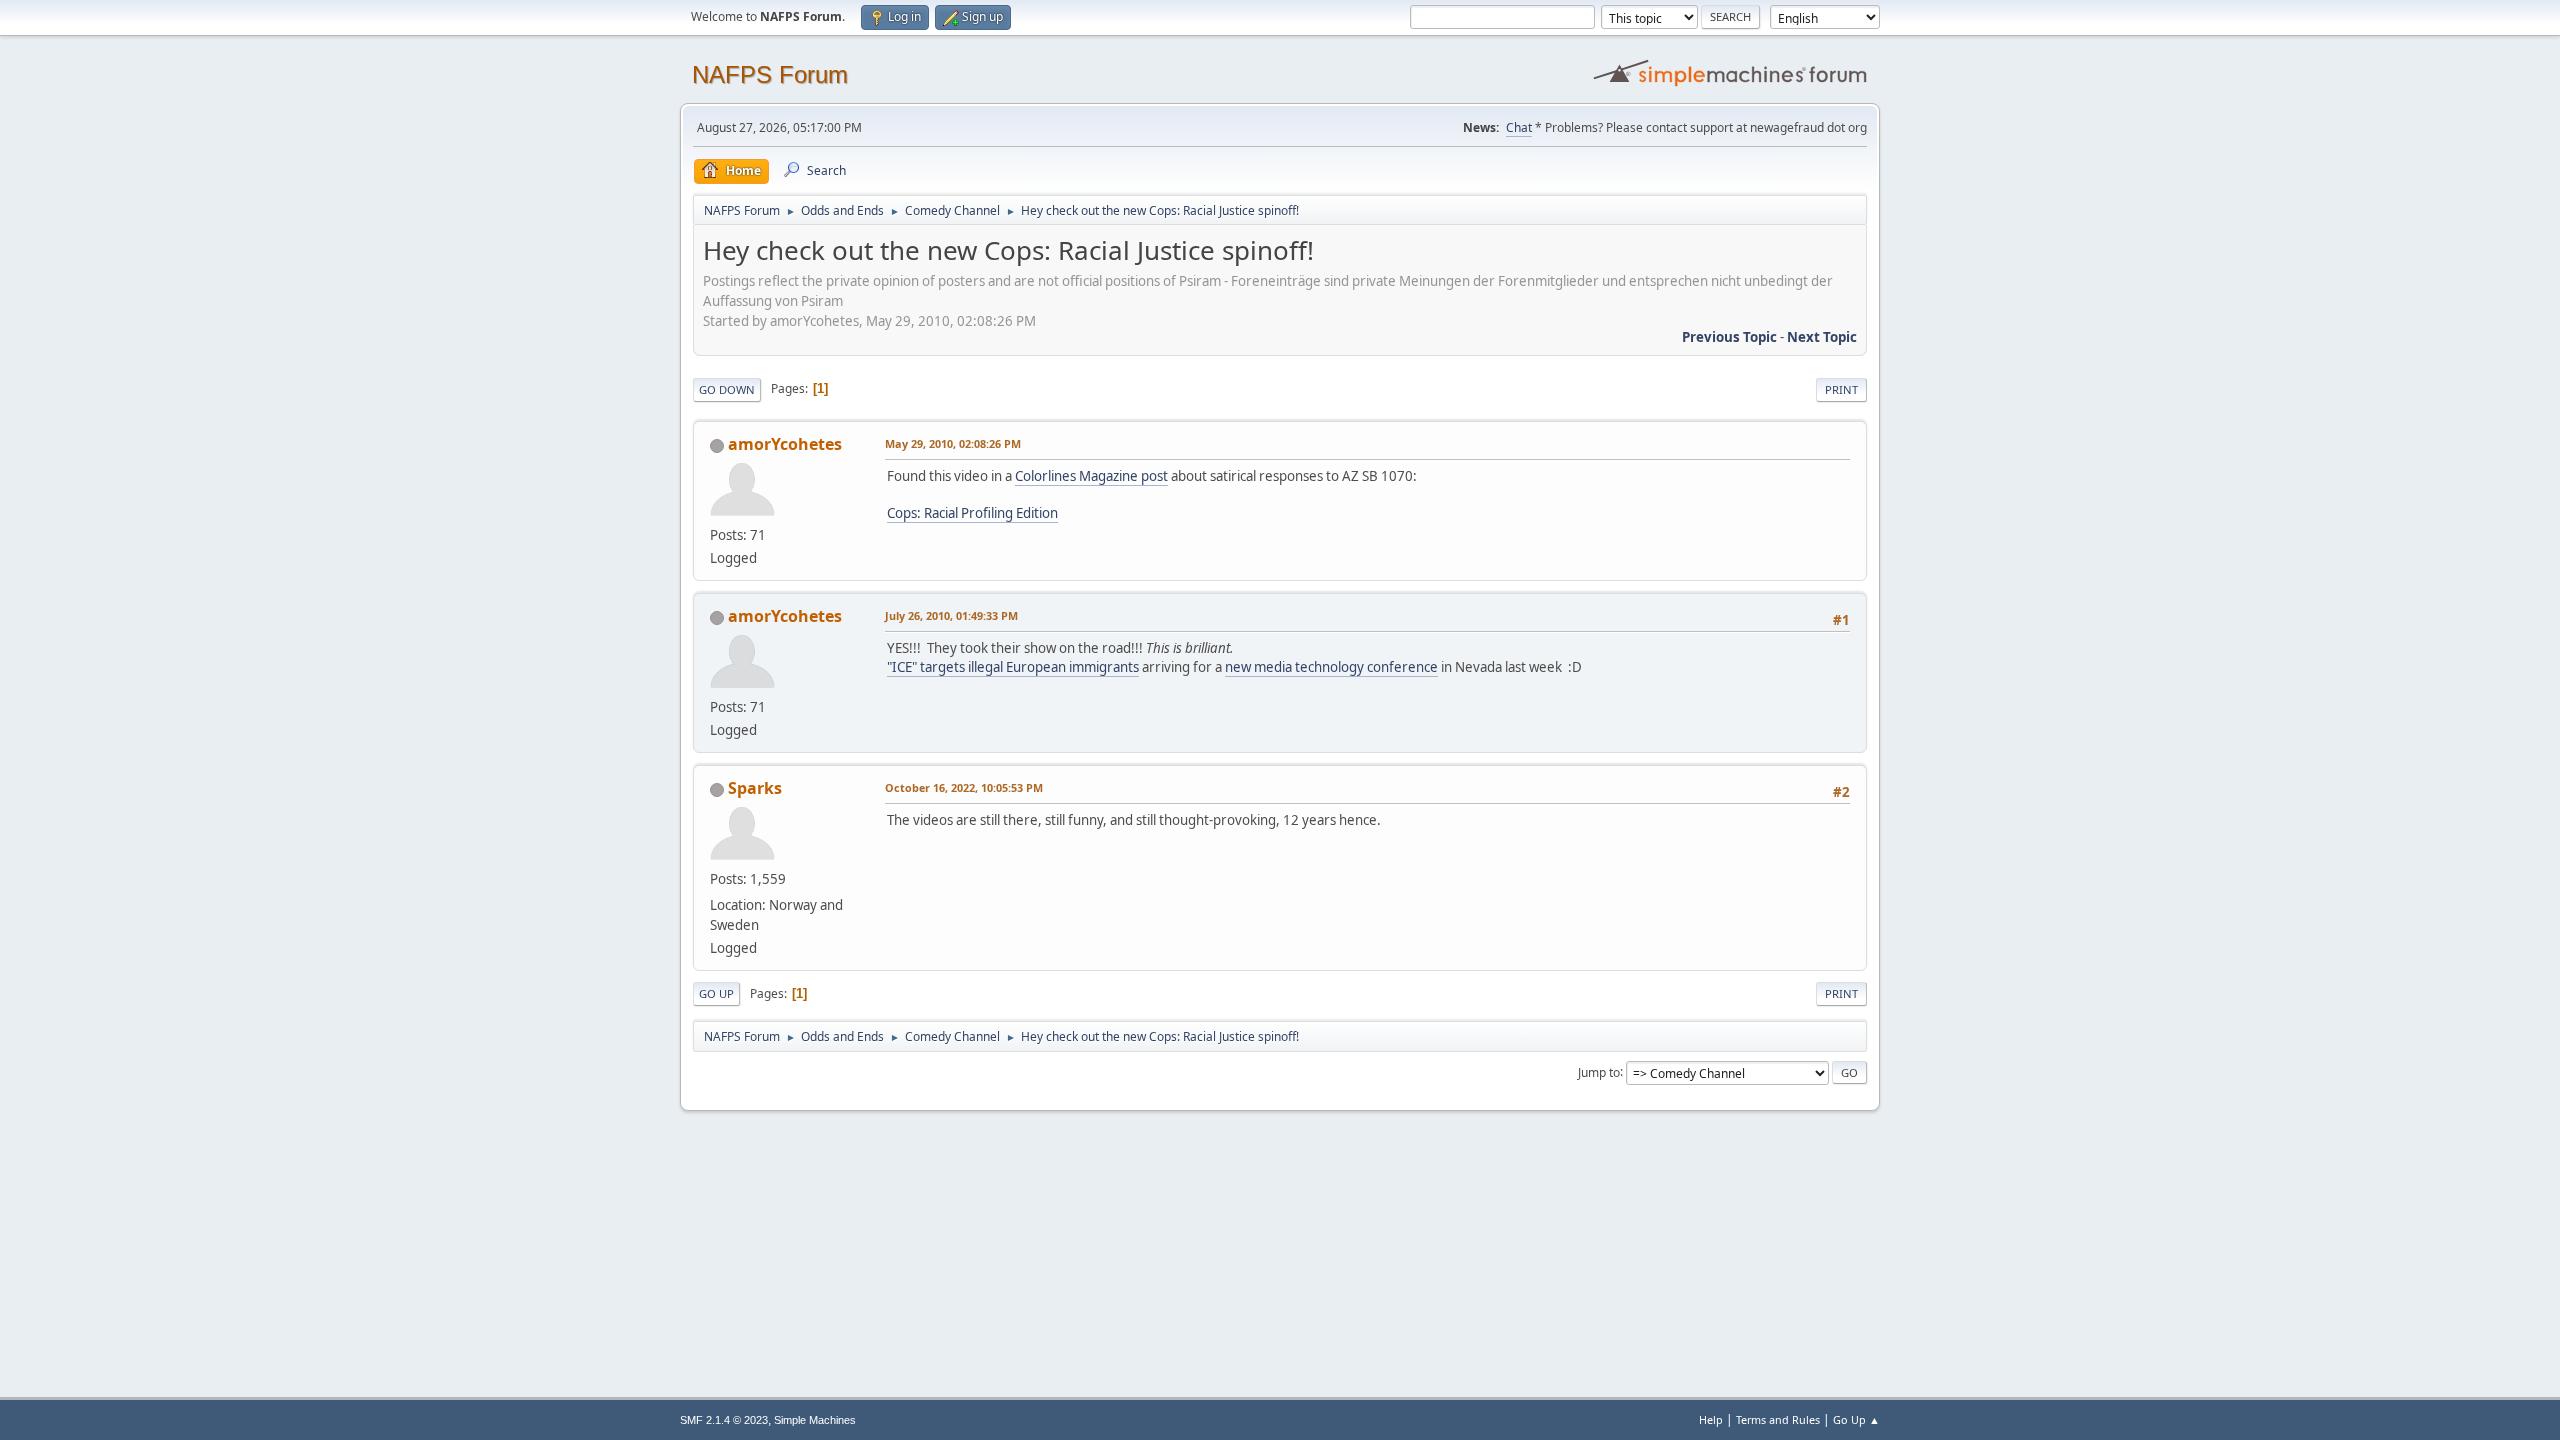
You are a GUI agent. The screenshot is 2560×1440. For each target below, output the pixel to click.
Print (1841, 389)
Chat (1519, 127)
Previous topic (1729, 337)
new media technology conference (1331, 667)
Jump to (1599, 1071)
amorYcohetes (785, 444)
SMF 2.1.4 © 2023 (724, 1420)
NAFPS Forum (770, 74)
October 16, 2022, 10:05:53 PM (964, 787)
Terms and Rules (1778, 1419)
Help (1711, 1419)
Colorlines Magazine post (1091, 476)
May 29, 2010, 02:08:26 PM (953, 443)
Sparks (755, 788)
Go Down (727, 389)
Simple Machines (815, 1420)
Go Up (716, 993)
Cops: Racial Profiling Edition (972, 513)
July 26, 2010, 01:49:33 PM (951, 615)
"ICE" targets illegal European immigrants (1013, 667)
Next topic (1822, 337)
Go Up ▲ (1856, 1419)
